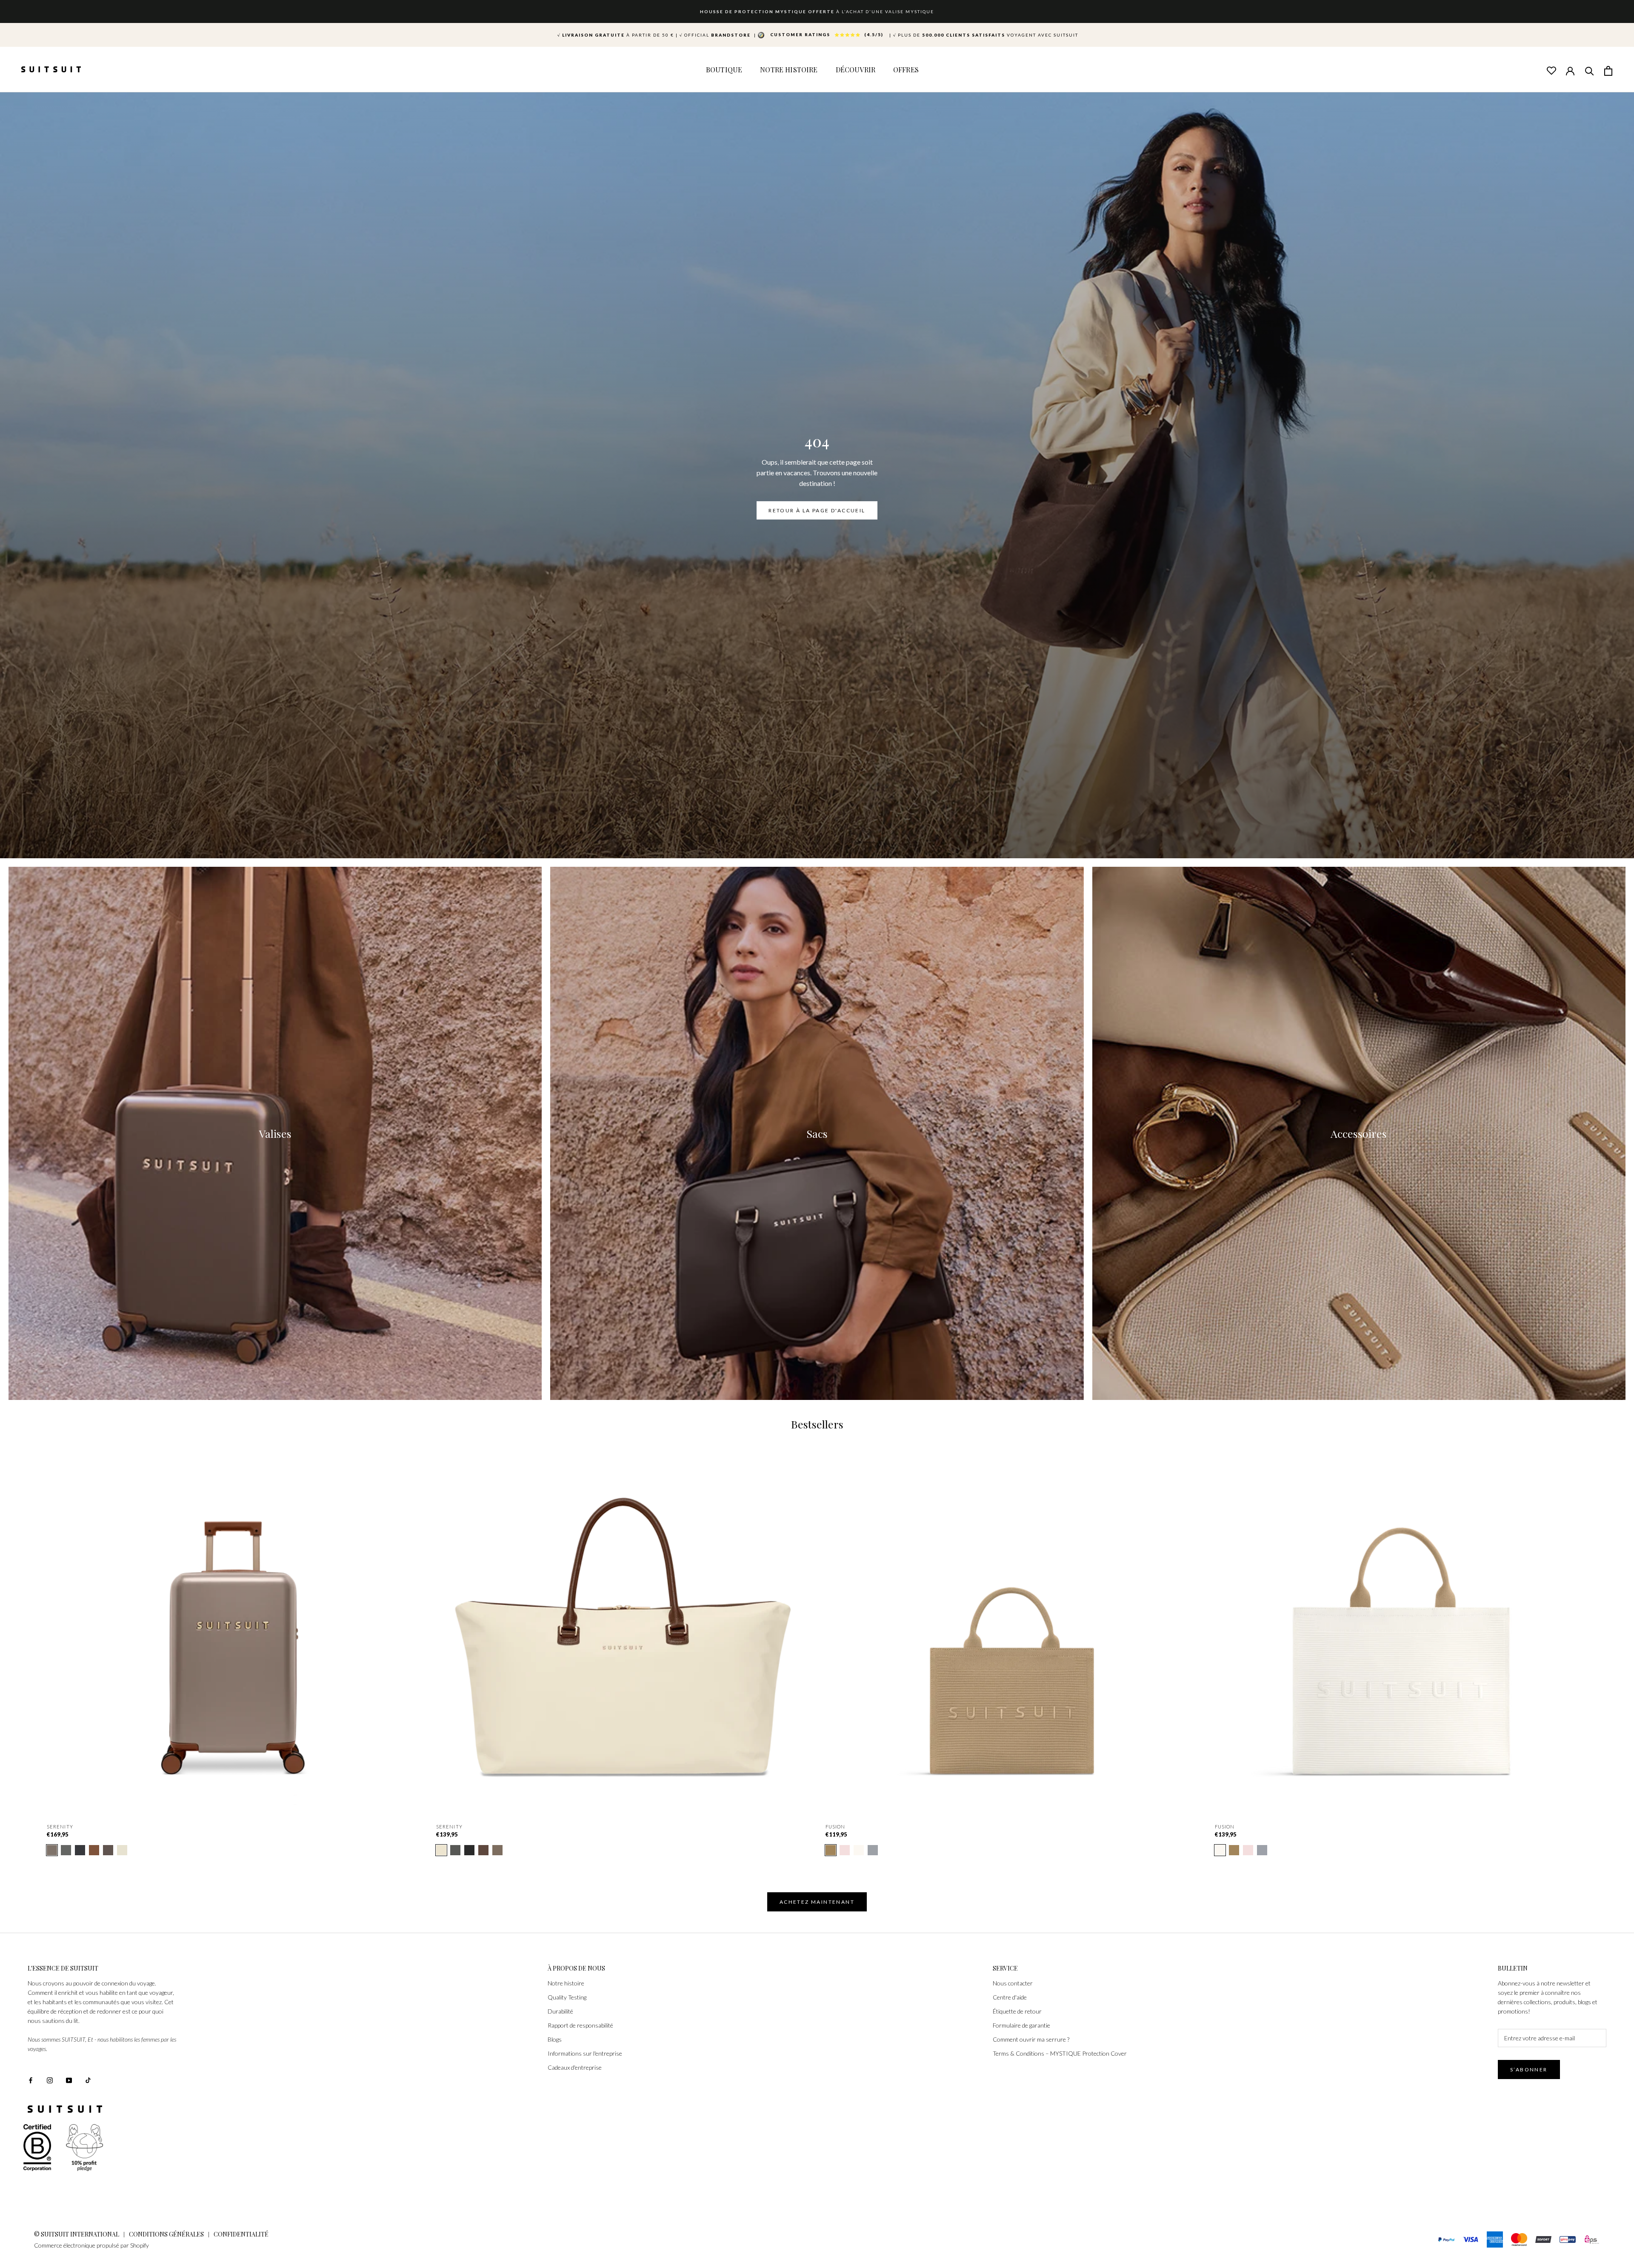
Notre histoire (566, 1983)
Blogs (555, 2039)
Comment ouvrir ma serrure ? (1031, 2039)
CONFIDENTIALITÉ (241, 2234)
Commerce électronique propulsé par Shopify (91, 2245)
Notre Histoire (789, 70)
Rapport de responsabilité (580, 2025)
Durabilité (560, 2011)
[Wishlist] (1551, 70)
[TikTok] (88, 2080)
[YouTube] (69, 2080)
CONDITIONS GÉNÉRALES (166, 2234)
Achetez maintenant (817, 1902)
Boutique (724, 70)
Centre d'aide (1010, 1997)
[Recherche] (1589, 70)
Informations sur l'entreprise (585, 2053)
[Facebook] (31, 2080)
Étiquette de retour (1017, 2011)
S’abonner (1529, 2069)
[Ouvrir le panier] (1608, 70)
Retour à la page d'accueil (817, 510)
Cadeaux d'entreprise (575, 2067)
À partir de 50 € (616, 35)
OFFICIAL (716, 35)
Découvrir (856, 70)
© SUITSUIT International (77, 2234)
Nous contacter (1013, 1983)
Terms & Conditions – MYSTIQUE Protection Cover (1060, 2053)
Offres (906, 70)
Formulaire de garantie (1021, 2025)
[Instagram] (50, 2080)
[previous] (27, 1635)
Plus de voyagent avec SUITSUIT (986, 35)
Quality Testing (567, 1997)
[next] (1607, 1635)
